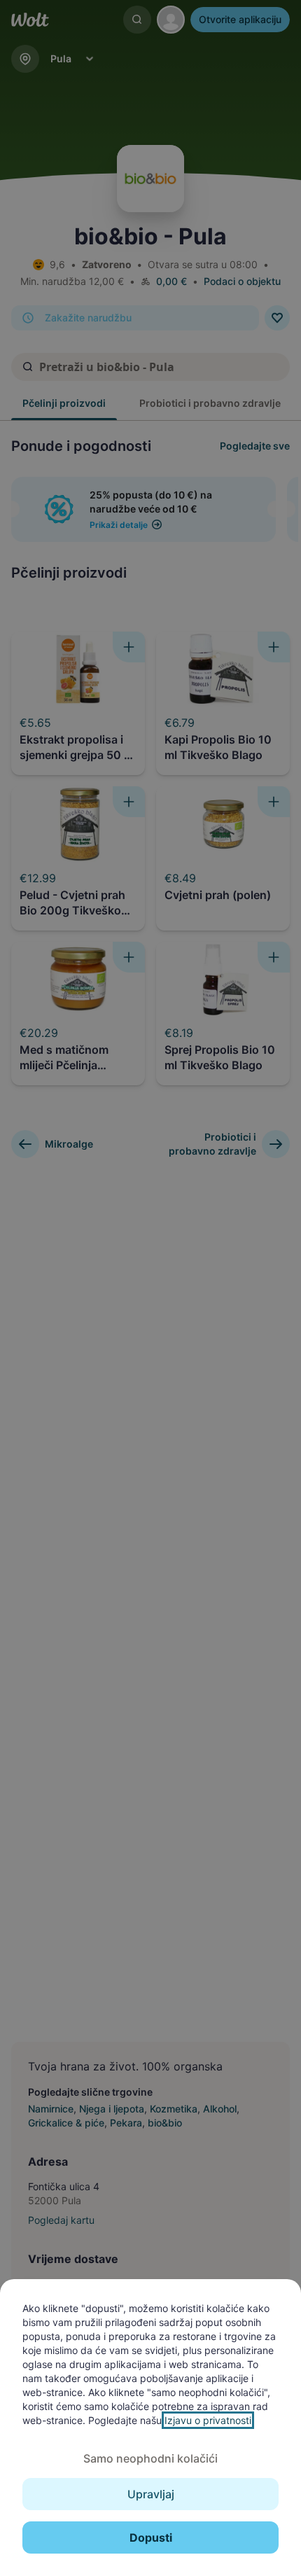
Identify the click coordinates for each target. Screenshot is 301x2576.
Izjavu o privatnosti (208, 2420)
